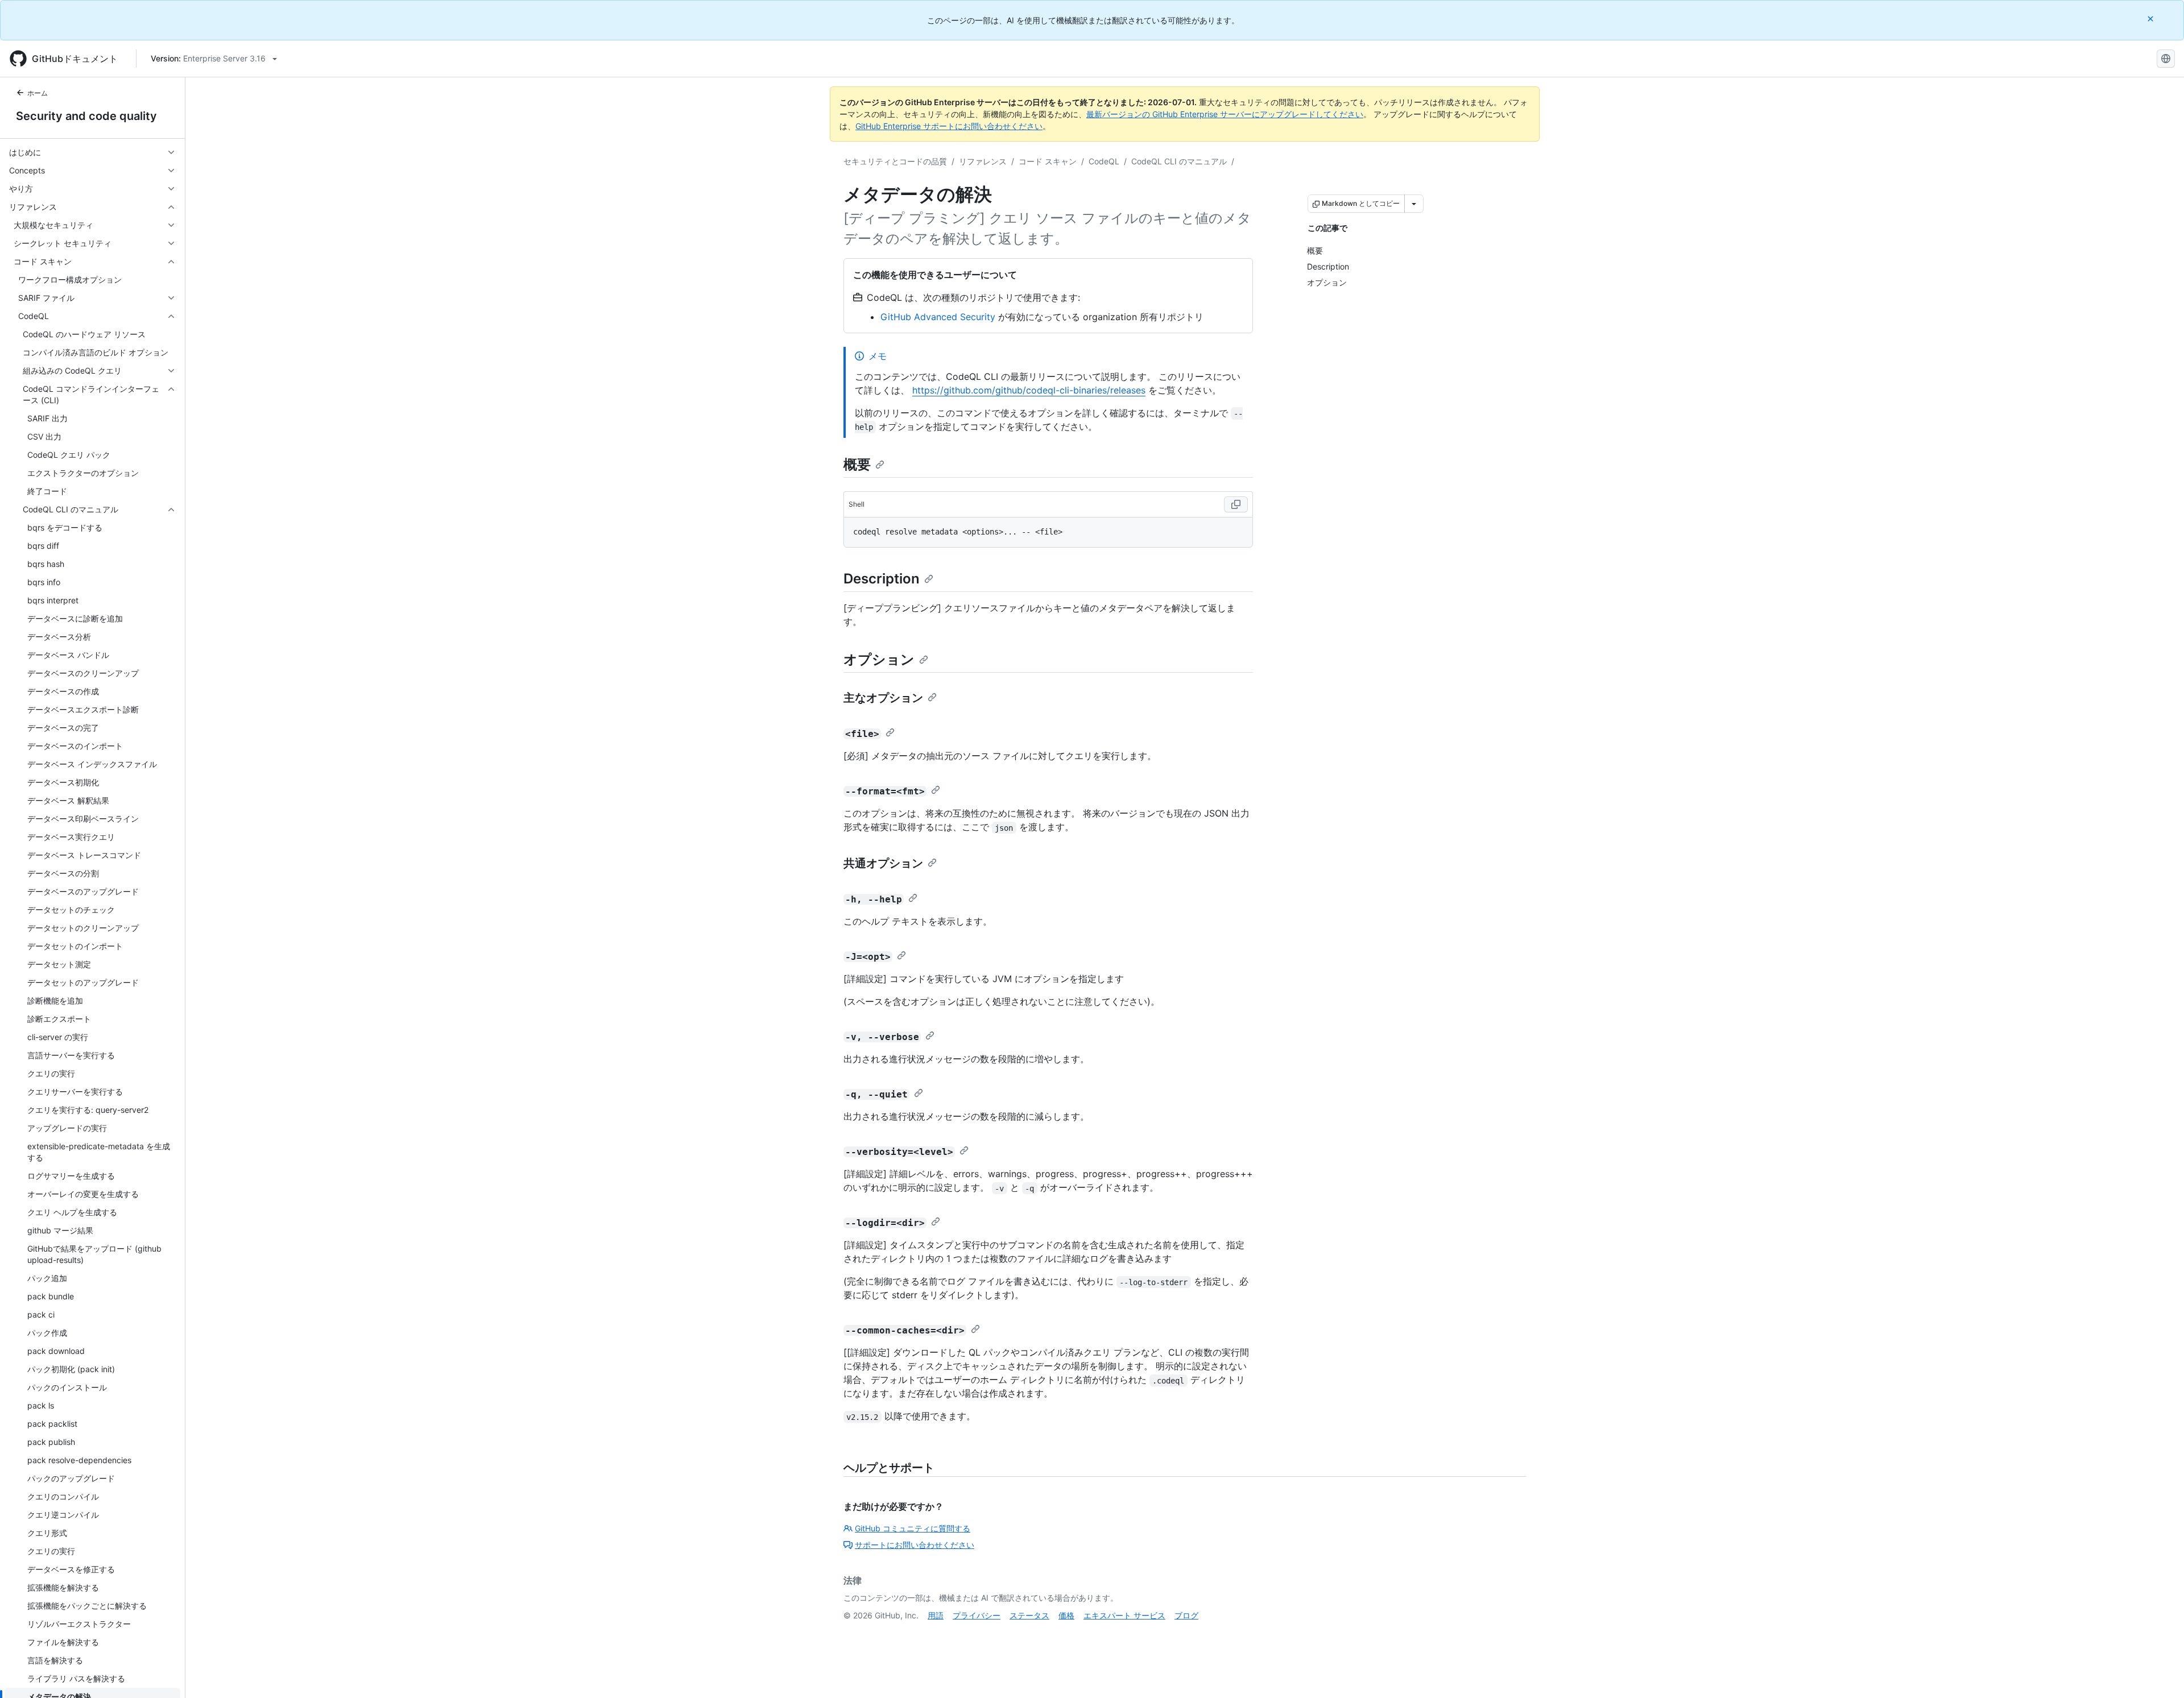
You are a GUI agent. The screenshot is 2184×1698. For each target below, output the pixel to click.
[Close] (2152, 18)
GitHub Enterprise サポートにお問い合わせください (949, 126)
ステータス (1029, 1615)
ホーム (38, 93)
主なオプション (883, 698)
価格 (1066, 1615)
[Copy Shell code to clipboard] (1236, 504)
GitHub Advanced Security (938, 317)
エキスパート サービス (1124, 1615)
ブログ (1186, 1615)
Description (882, 579)
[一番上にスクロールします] (2159, 1673)
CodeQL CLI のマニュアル (1179, 161)
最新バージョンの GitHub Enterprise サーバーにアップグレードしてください (1225, 114)
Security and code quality (86, 116)
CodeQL (1104, 161)
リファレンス (983, 161)
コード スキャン (1048, 161)
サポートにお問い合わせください (915, 1545)
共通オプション (883, 863)
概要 (857, 464)
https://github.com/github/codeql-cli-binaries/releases (1029, 390)
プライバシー (977, 1615)
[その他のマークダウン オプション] (1414, 204)
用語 (936, 1615)
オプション (879, 659)
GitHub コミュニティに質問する (913, 1528)
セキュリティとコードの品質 (895, 161)
